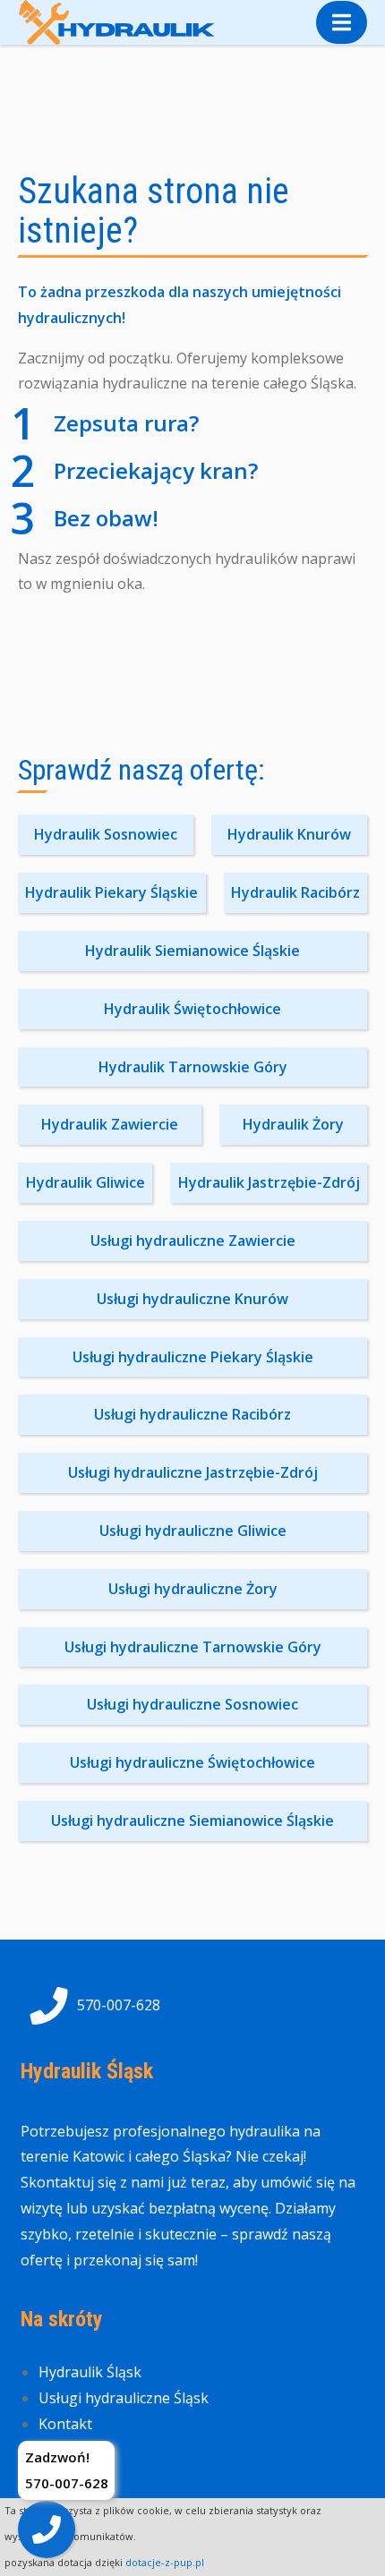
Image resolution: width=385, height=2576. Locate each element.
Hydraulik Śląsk (90, 2372)
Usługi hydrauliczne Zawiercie (193, 1241)
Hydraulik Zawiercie (110, 1124)
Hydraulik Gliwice (86, 1182)
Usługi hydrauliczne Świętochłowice (192, 1762)
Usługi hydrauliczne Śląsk (124, 2398)
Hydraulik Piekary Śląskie (111, 892)
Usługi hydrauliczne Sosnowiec (192, 1704)
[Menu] (342, 22)
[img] (47, 2529)
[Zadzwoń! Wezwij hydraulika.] (47, 2529)
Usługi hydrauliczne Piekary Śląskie (193, 1357)
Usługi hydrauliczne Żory (193, 1589)
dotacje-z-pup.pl (165, 2562)
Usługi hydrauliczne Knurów (192, 1299)
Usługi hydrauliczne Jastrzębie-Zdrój (193, 1472)
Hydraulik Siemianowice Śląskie (192, 951)
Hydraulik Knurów (289, 834)
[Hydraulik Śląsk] (116, 22)
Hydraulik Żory (293, 1124)
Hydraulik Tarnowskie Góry (193, 1067)
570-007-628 (119, 2005)
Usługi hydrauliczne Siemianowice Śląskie (192, 1821)
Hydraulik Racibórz (295, 892)
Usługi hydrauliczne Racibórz (192, 1414)
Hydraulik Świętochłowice (192, 1009)
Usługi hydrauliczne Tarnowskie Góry (193, 1647)
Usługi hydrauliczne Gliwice (193, 1531)
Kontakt (65, 2424)
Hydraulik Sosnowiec (106, 834)
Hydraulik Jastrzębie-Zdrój (269, 1182)
